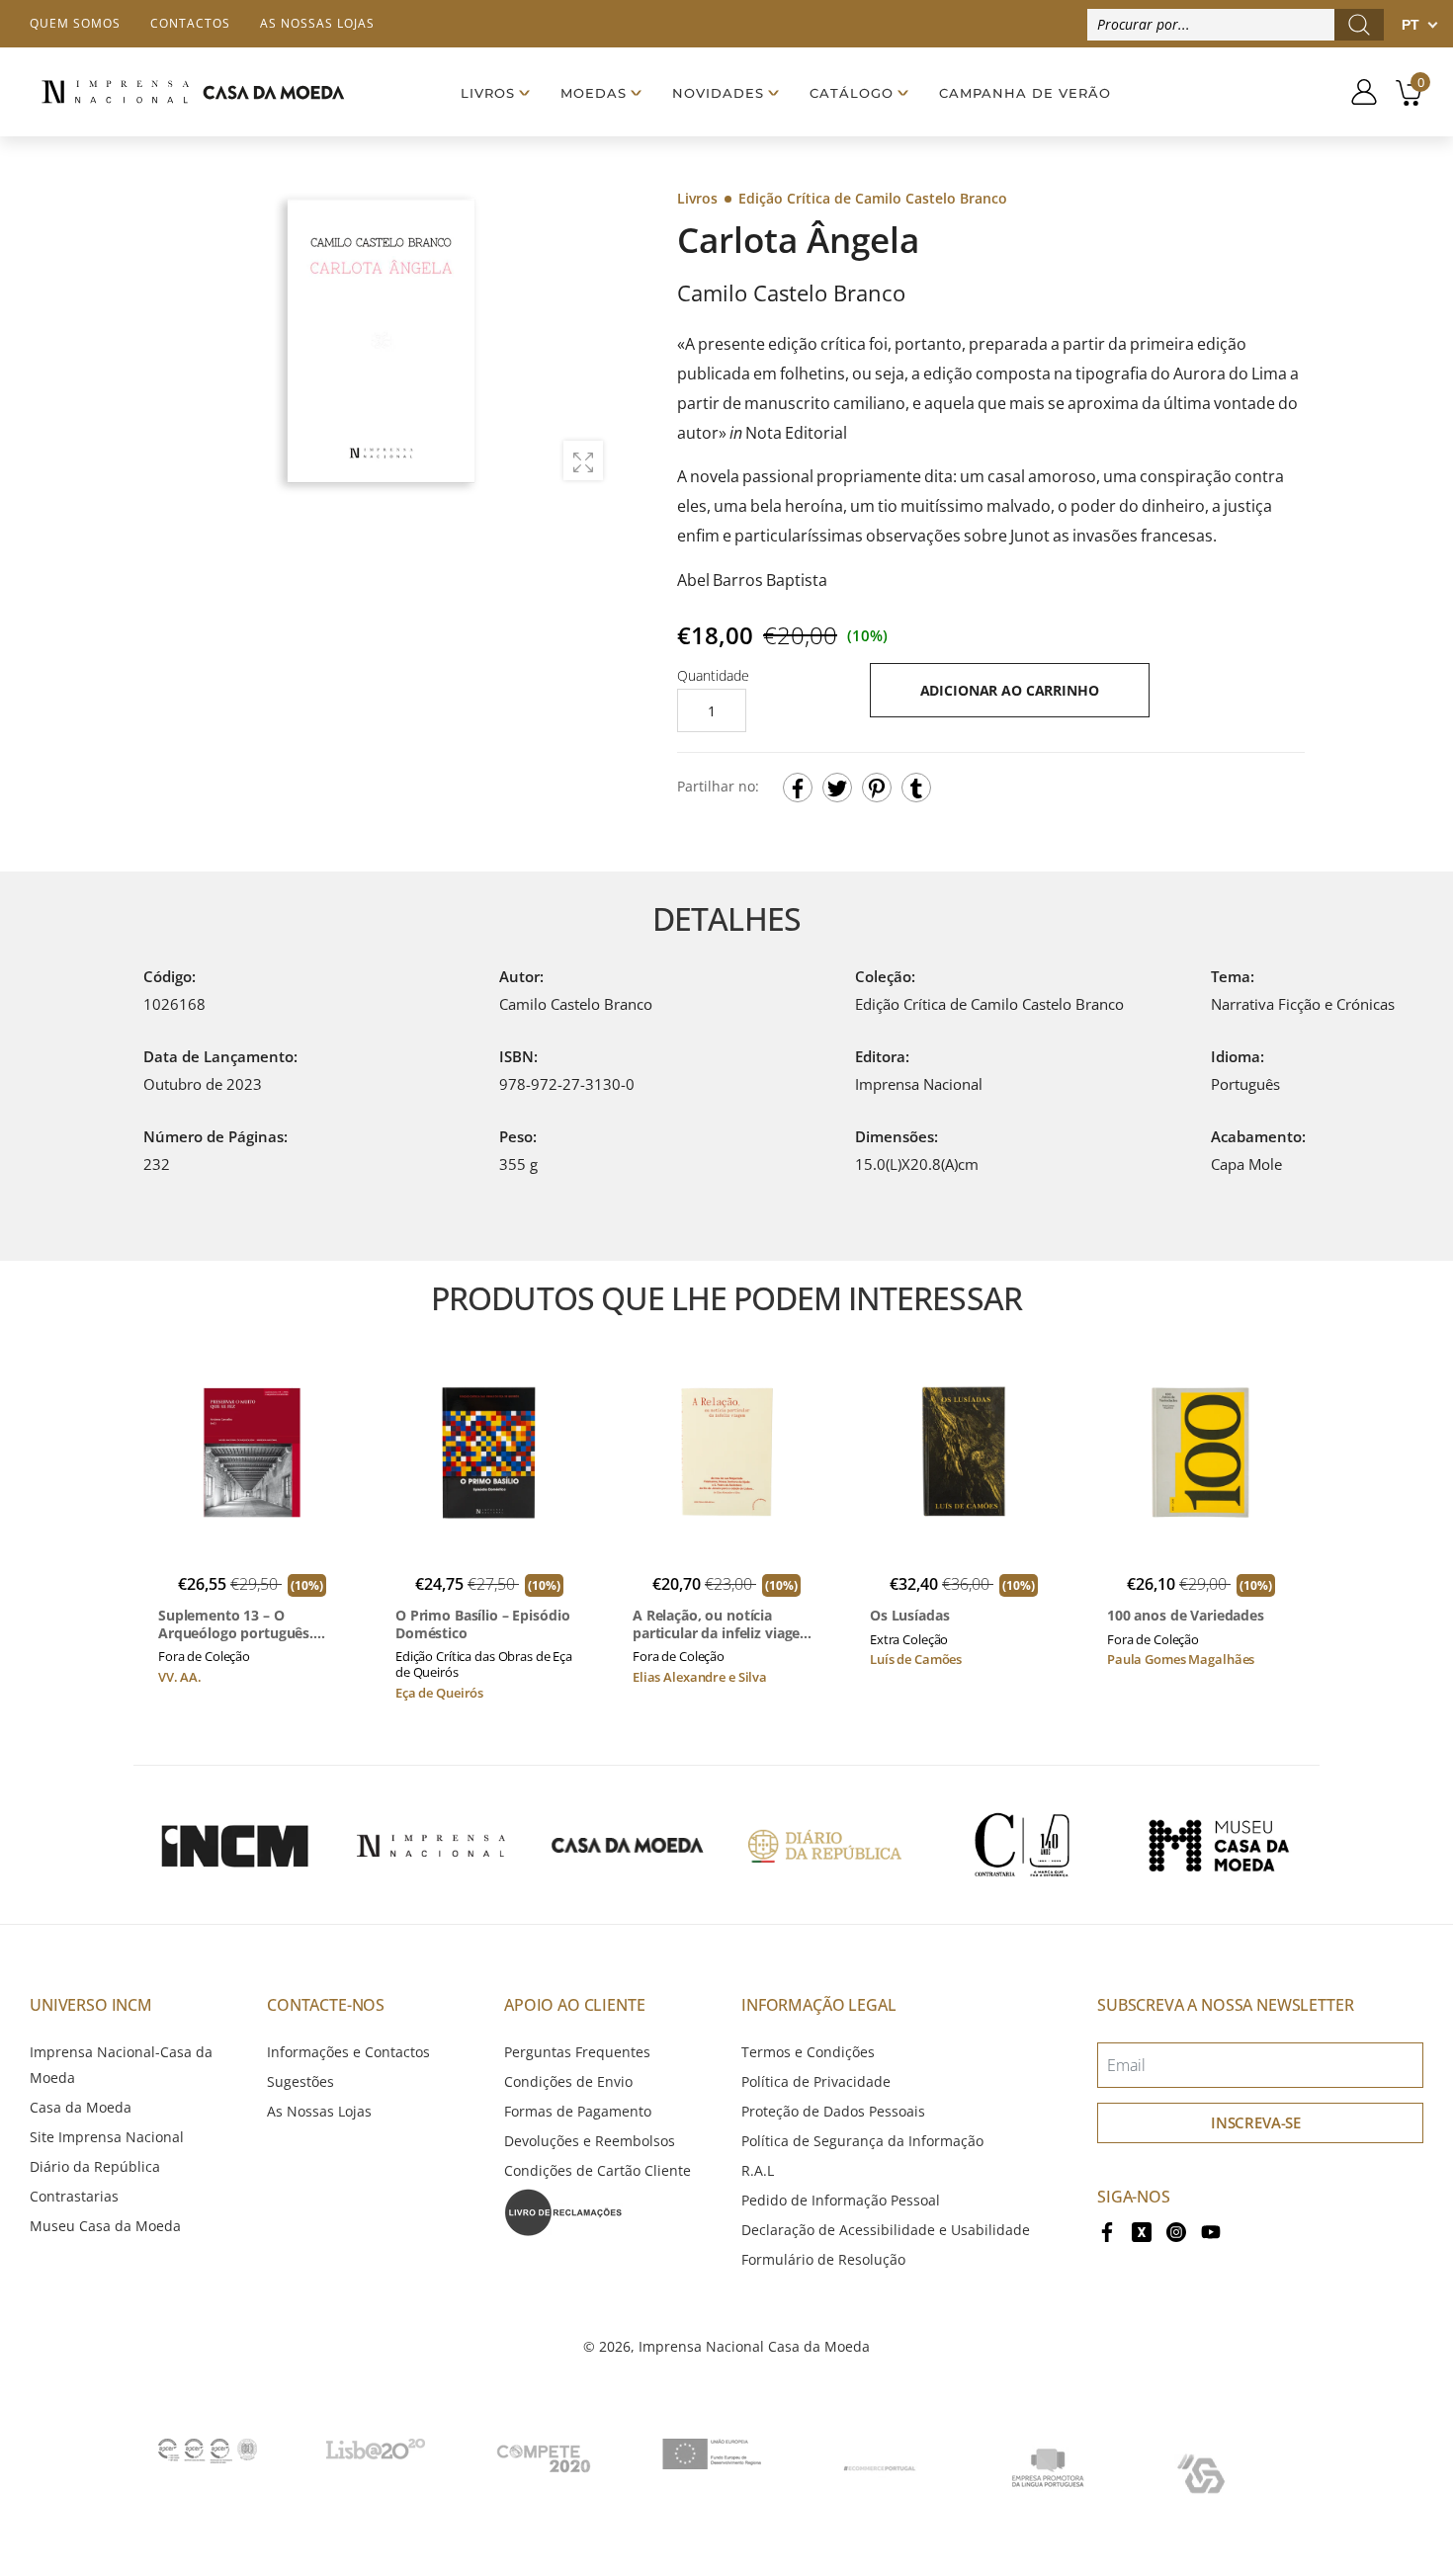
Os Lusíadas (909, 1616)
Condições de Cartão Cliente (598, 2170)
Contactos (190, 23)
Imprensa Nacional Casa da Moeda (754, 2346)
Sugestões (300, 2081)
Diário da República (95, 2166)
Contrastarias (74, 2196)
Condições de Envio (568, 2081)
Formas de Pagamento (578, 2111)
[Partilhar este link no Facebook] (798, 788)
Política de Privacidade (816, 2081)
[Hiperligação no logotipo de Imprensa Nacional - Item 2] (431, 1845)
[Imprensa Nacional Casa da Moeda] (193, 91)
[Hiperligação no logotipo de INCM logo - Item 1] (234, 1845)
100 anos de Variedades (1186, 1616)
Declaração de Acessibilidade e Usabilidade (886, 2230)
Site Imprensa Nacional (107, 2137)
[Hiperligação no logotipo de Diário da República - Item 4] (824, 1845)
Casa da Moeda (81, 2107)
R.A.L (758, 2170)
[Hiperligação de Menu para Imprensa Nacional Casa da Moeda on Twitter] (1142, 2230)
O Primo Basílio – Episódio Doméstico (482, 1624)
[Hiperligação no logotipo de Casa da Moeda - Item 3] (628, 1845)
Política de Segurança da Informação (862, 2141)
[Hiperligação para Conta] (1357, 92)
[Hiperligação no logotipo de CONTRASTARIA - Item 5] (1022, 1845)
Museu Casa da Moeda (105, 2226)
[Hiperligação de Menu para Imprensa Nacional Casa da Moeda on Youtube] (1211, 2230)
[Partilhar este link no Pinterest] (877, 788)
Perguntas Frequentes (577, 2052)
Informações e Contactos (348, 2052)
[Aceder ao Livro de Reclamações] (563, 2211)
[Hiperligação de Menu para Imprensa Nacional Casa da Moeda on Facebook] (1107, 2230)
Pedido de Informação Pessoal (841, 2200)
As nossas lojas (317, 23)
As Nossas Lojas (319, 2111)
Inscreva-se (1256, 2122)
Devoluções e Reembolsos (590, 2141)
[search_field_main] (1359, 25)
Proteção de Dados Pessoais (833, 2111)
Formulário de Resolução (823, 2259)
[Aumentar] (583, 460)
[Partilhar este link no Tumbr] (916, 788)
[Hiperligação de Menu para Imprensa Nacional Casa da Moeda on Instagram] (1176, 2230)
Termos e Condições (808, 2052)
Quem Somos (75, 23)
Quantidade (713, 675)
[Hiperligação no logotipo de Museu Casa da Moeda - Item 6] (1219, 1845)
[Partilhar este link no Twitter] (837, 788)
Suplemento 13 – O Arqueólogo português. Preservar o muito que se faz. (243, 1624)
